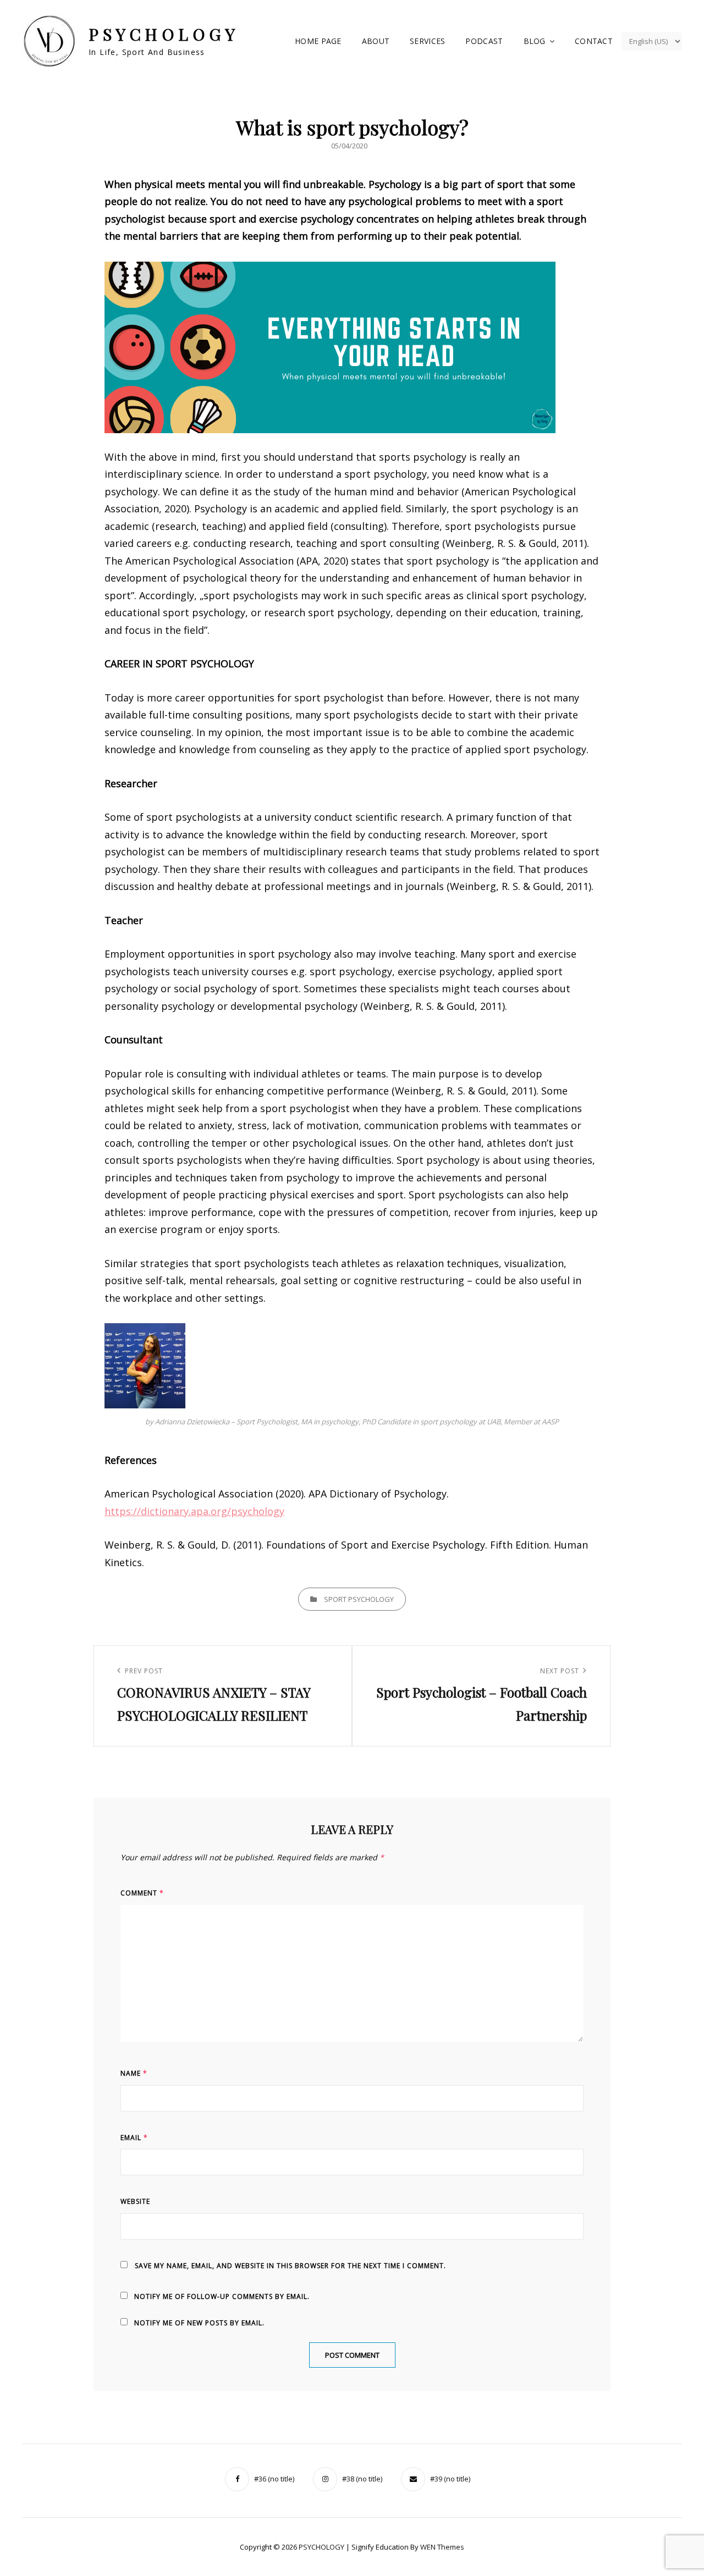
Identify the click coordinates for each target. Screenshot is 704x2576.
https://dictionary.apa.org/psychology (194, 1511)
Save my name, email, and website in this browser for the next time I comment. (290, 2266)
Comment (142, 1893)
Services (427, 41)
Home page (318, 41)
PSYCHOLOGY (164, 34)
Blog (535, 41)
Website (135, 2201)
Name (134, 2073)
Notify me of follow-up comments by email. (222, 2296)
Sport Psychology (359, 1599)
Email (134, 2138)
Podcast (484, 41)
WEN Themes (442, 2547)
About (376, 41)
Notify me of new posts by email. (199, 2323)
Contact (594, 41)
